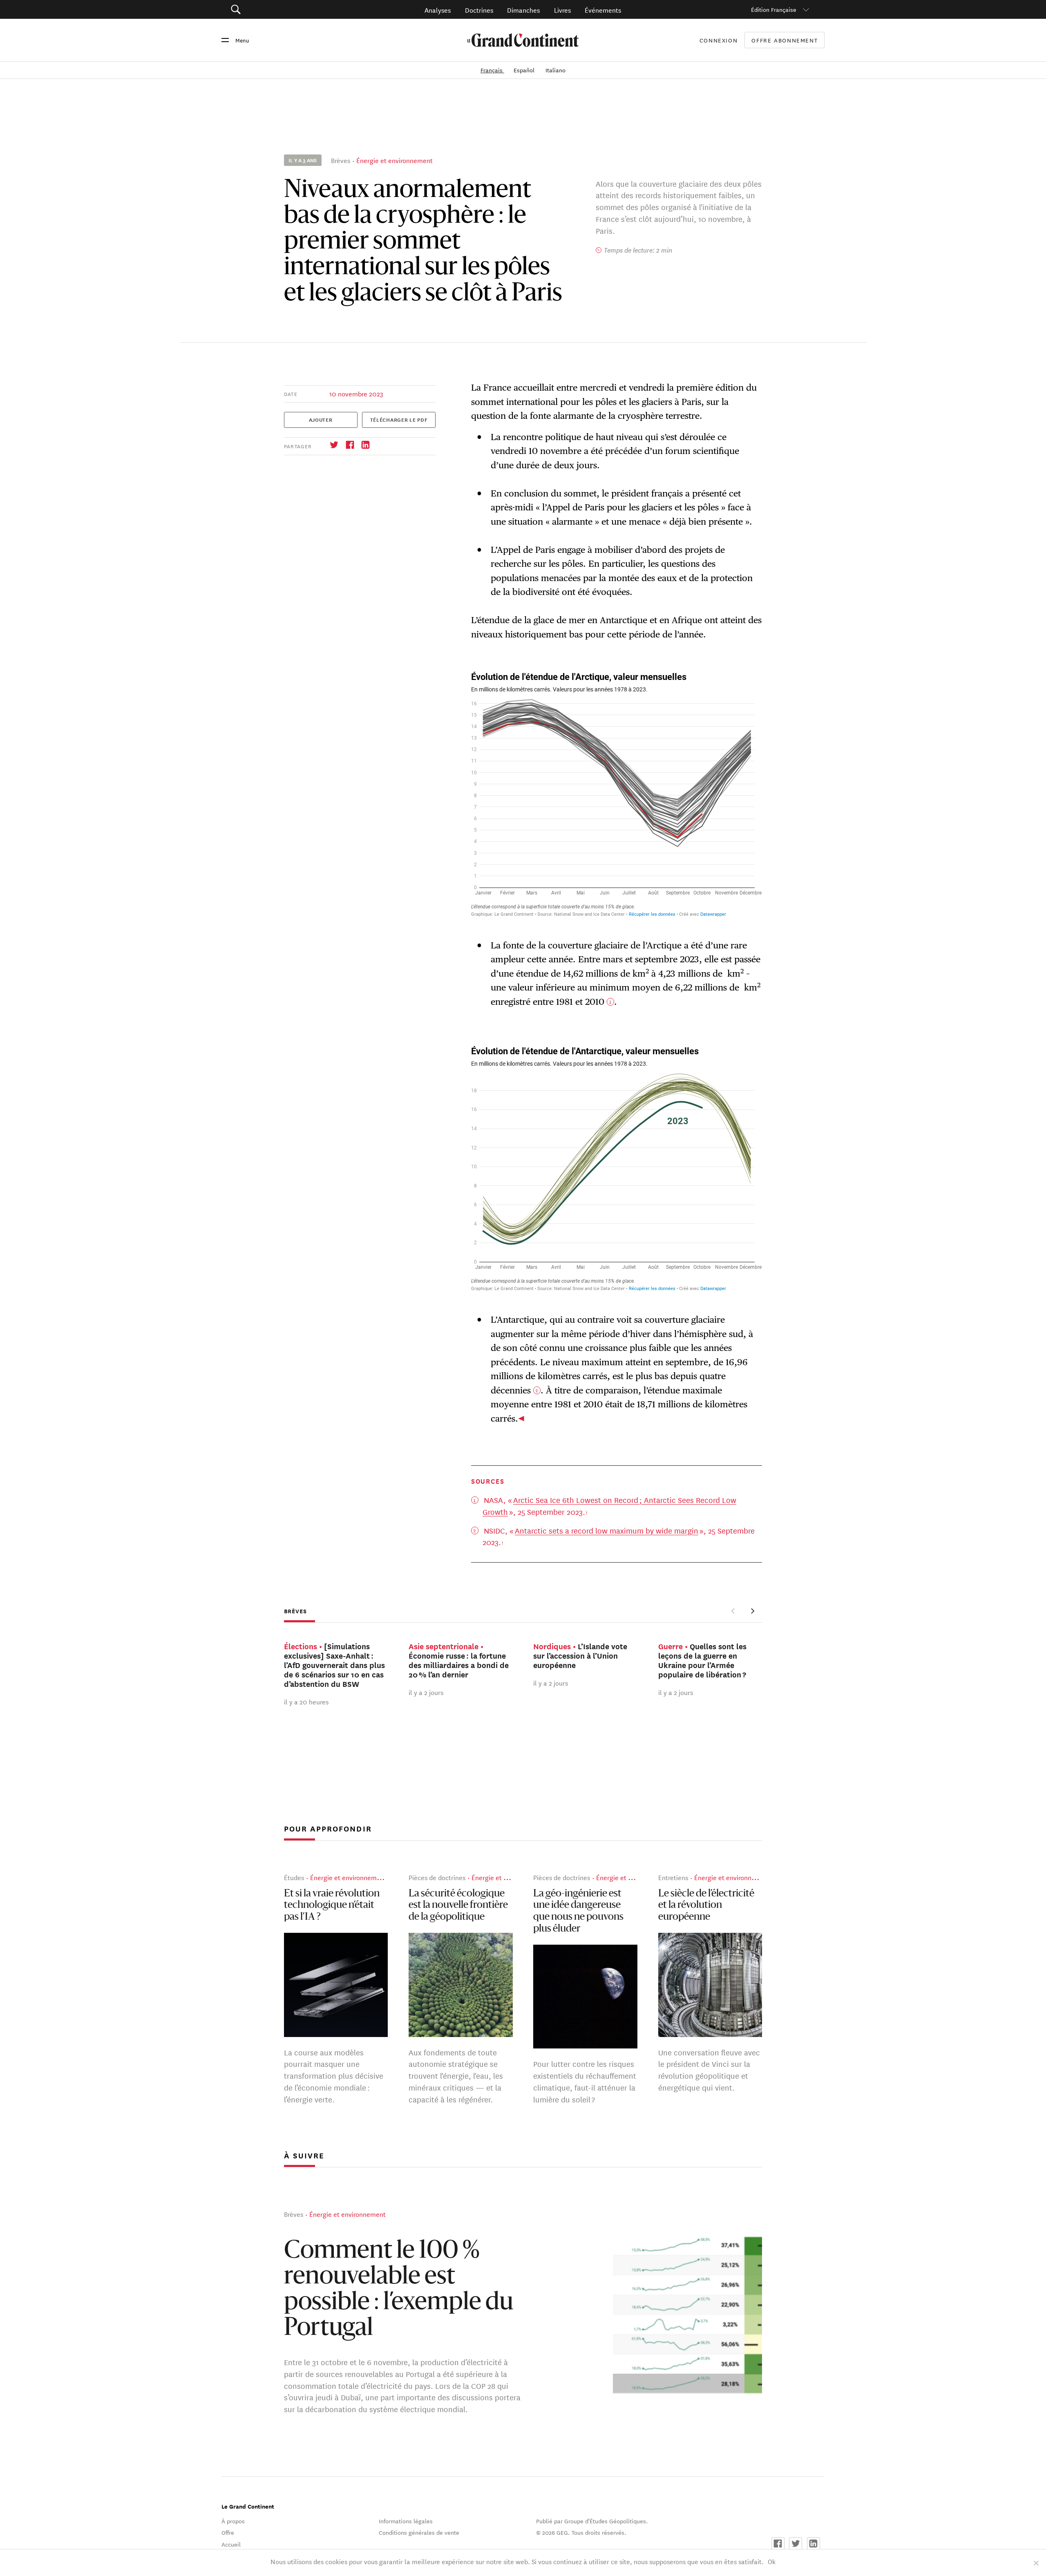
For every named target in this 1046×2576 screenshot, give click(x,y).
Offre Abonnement (784, 40)
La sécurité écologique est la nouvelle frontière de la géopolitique (458, 1906)
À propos (233, 2521)
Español (525, 70)
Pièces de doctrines (437, 1877)
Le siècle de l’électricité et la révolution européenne (706, 1906)
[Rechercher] (282, 10)
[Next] (752, 1611)
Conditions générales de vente (419, 2532)
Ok (772, 2561)
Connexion (719, 40)
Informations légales (406, 2521)
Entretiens (673, 1877)
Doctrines (479, 10)
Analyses (438, 10)
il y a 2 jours (426, 1692)
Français (492, 70)
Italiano (555, 70)
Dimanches (523, 10)
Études (294, 1877)
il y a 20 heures (306, 1701)
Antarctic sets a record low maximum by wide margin (607, 1530)
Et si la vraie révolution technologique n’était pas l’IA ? (332, 1906)
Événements (603, 10)
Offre (228, 2532)
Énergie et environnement (394, 160)
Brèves (341, 160)
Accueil (231, 2544)
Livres (562, 10)
